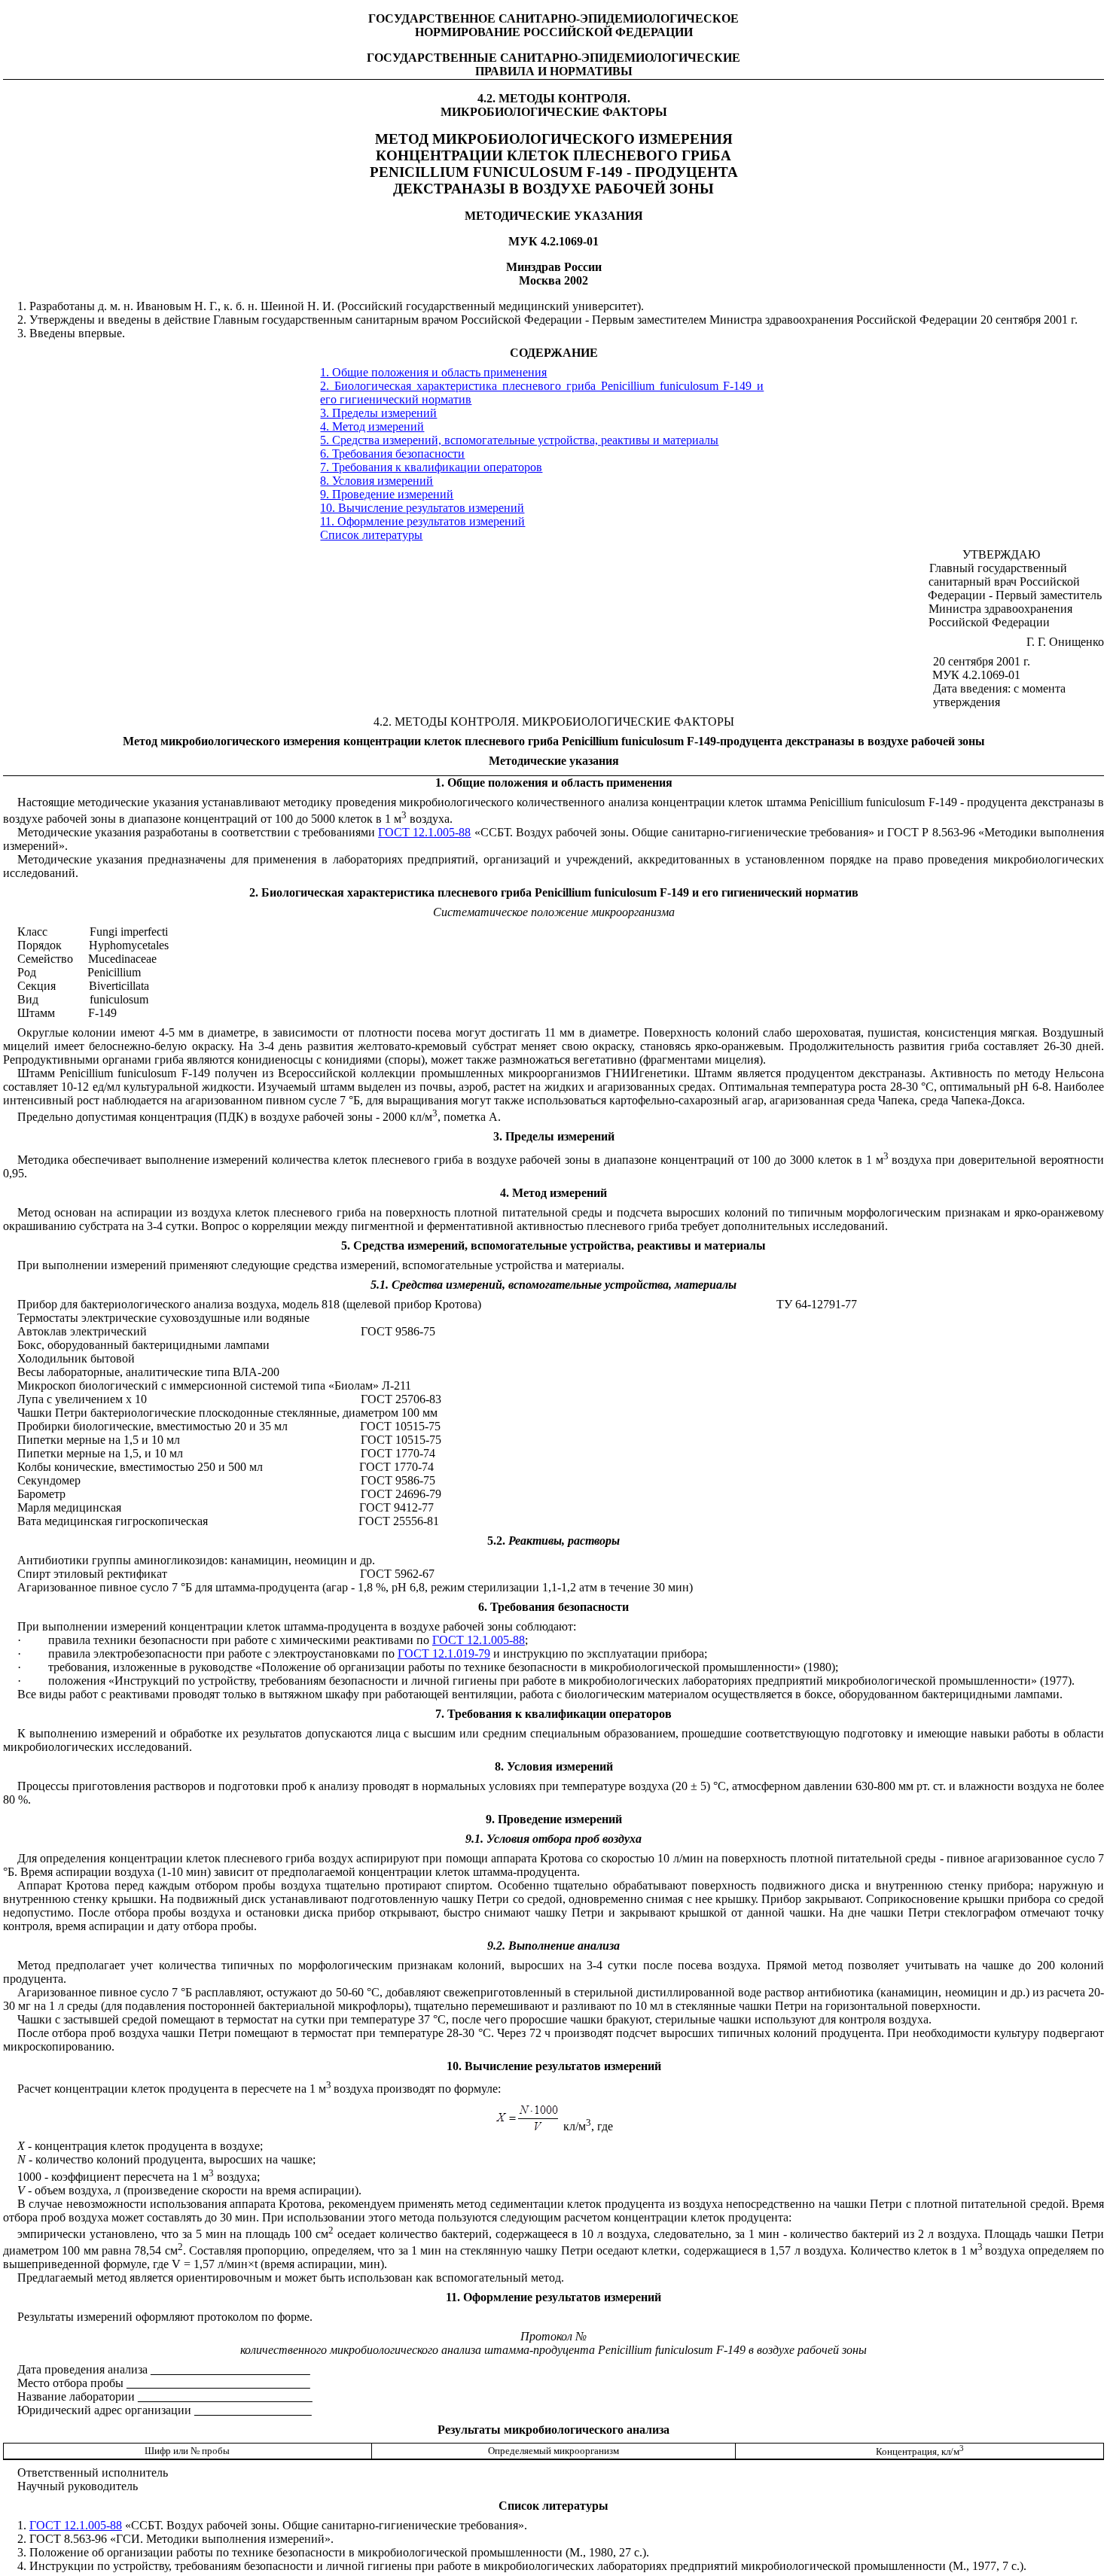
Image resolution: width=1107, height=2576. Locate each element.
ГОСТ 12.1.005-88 (424, 832)
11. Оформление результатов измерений (422, 521)
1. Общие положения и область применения (433, 372)
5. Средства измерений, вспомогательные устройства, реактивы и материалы (519, 440)
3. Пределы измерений (378, 413)
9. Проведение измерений (387, 494)
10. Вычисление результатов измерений (422, 508)
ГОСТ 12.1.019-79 (444, 1653)
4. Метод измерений (372, 426)
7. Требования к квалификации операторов (431, 467)
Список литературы (371, 535)
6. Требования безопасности (392, 454)
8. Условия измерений (377, 481)
